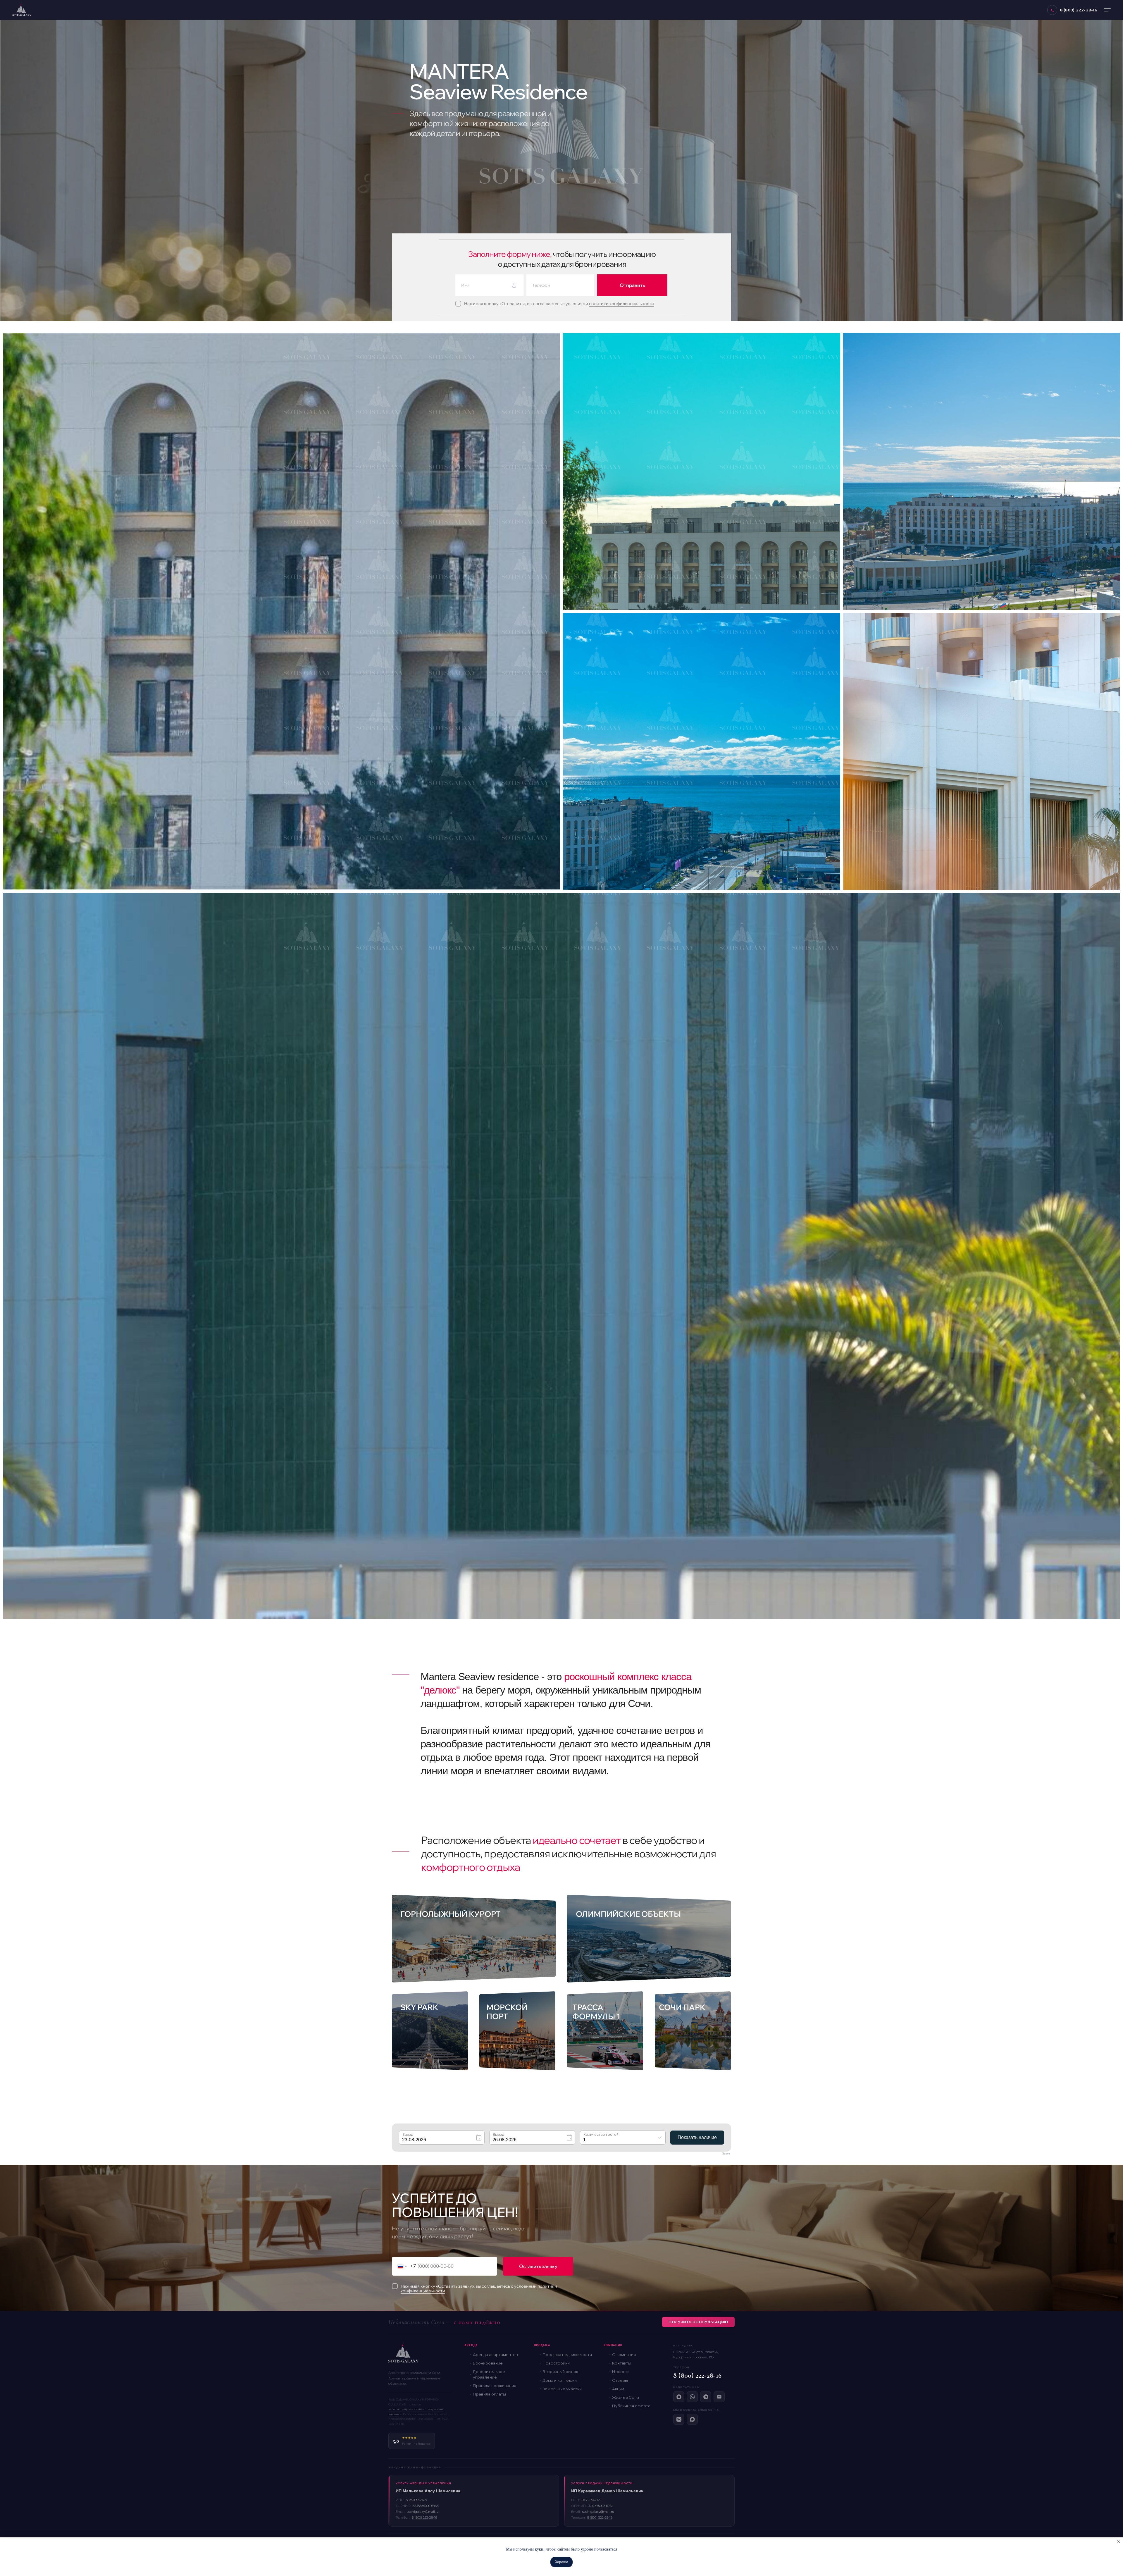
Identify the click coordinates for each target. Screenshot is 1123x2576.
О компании (624, 2355)
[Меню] (1107, 10)
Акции (618, 2389)
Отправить (632, 285)
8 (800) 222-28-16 (697, 2375)
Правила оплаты (489, 2394)
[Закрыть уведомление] (1119, 2542)
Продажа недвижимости (567, 2355)
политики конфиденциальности (621, 304)
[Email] (719, 2397)
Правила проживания (495, 2386)
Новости (621, 2372)
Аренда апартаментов (495, 2355)
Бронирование (488, 2363)
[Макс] (679, 2397)
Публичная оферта (631, 2406)
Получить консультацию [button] (698, 2322)
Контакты (622, 2363)
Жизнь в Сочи (626, 2397)
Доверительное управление (489, 2374)
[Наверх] (1110, 2502)
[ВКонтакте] (679, 2419)
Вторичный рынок (560, 2372)
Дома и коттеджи (560, 2380)
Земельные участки (562, 2389)
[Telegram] (706, 2397)
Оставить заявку (538, 2266)
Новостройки (556, 2363)
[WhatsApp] (692, 2397)
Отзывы (620, 2380)
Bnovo (726, 2154)
